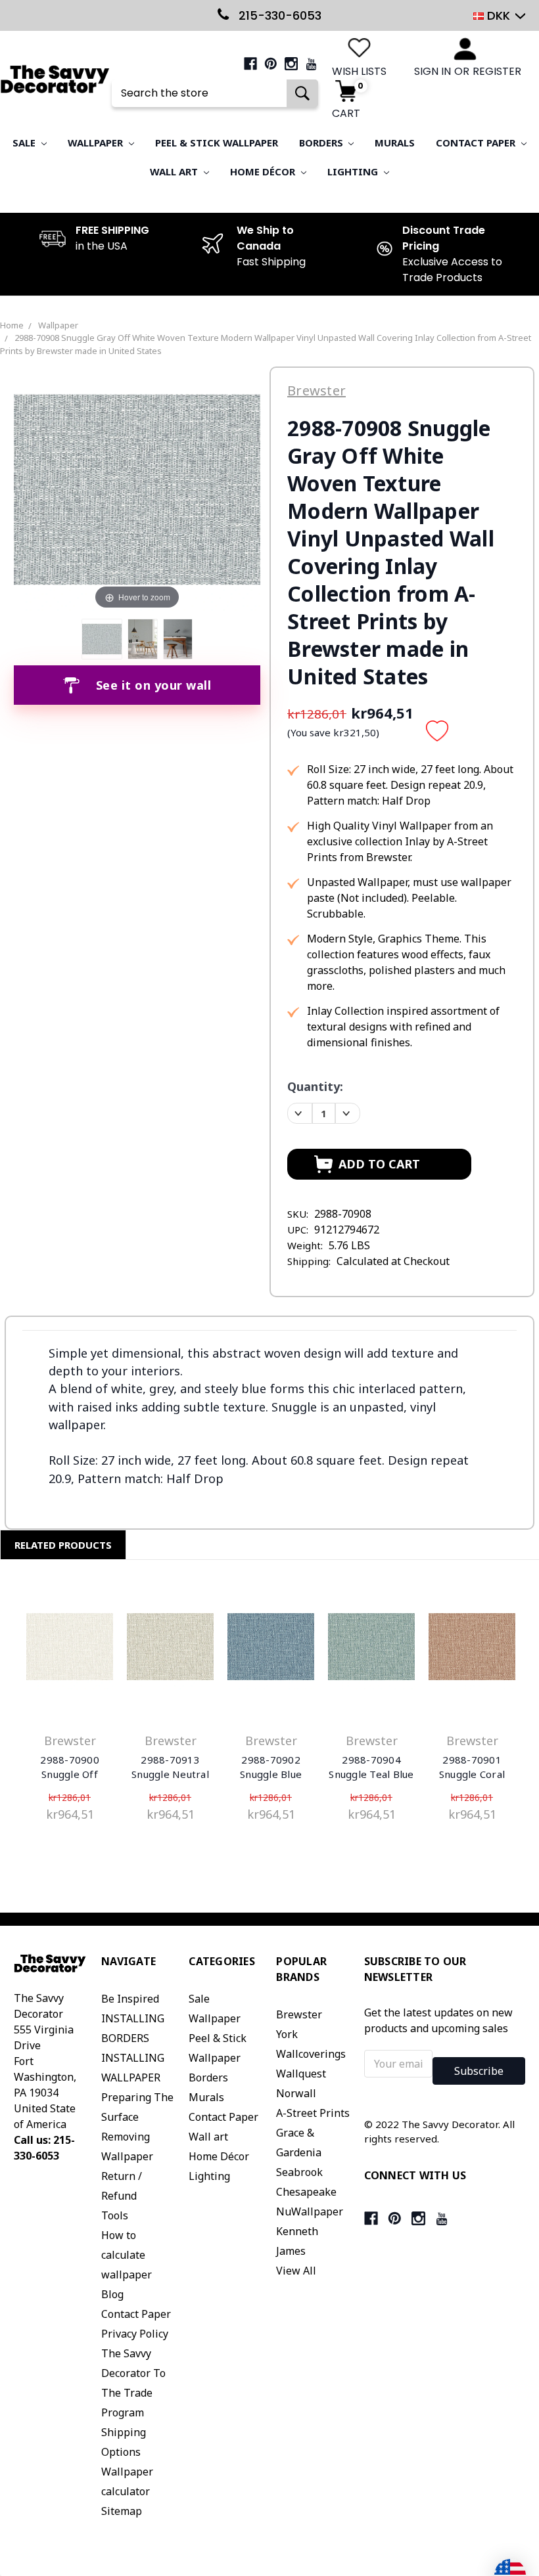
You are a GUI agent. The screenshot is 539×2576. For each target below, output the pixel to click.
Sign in (433, 71)
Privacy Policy (135, 2334)
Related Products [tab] (63, 1545)
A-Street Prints (313, 2113)
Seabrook (299, 2172)
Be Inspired (130, 1999)
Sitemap (122, 2511)
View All (296, 2271)
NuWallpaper (310, 2211)
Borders (322, 143)
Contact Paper (477, 143)
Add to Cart (70, 1649)
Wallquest (301, 2074)
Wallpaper (97, 143)
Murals (395, 143)
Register (497, 71)
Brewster (299, 2014)
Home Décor (264, 171)
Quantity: (315, 1086)
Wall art (175, 171)
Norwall (296, 2093)
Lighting (354, 171)
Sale (25, 143)
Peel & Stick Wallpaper (217, 143)
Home (12, 325)
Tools (115, 2215)
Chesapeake (306, 2192)
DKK (499, 15)
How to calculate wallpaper (127, 2255)
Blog (112, 2294)
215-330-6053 (278, 15)
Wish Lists (359, 71)
